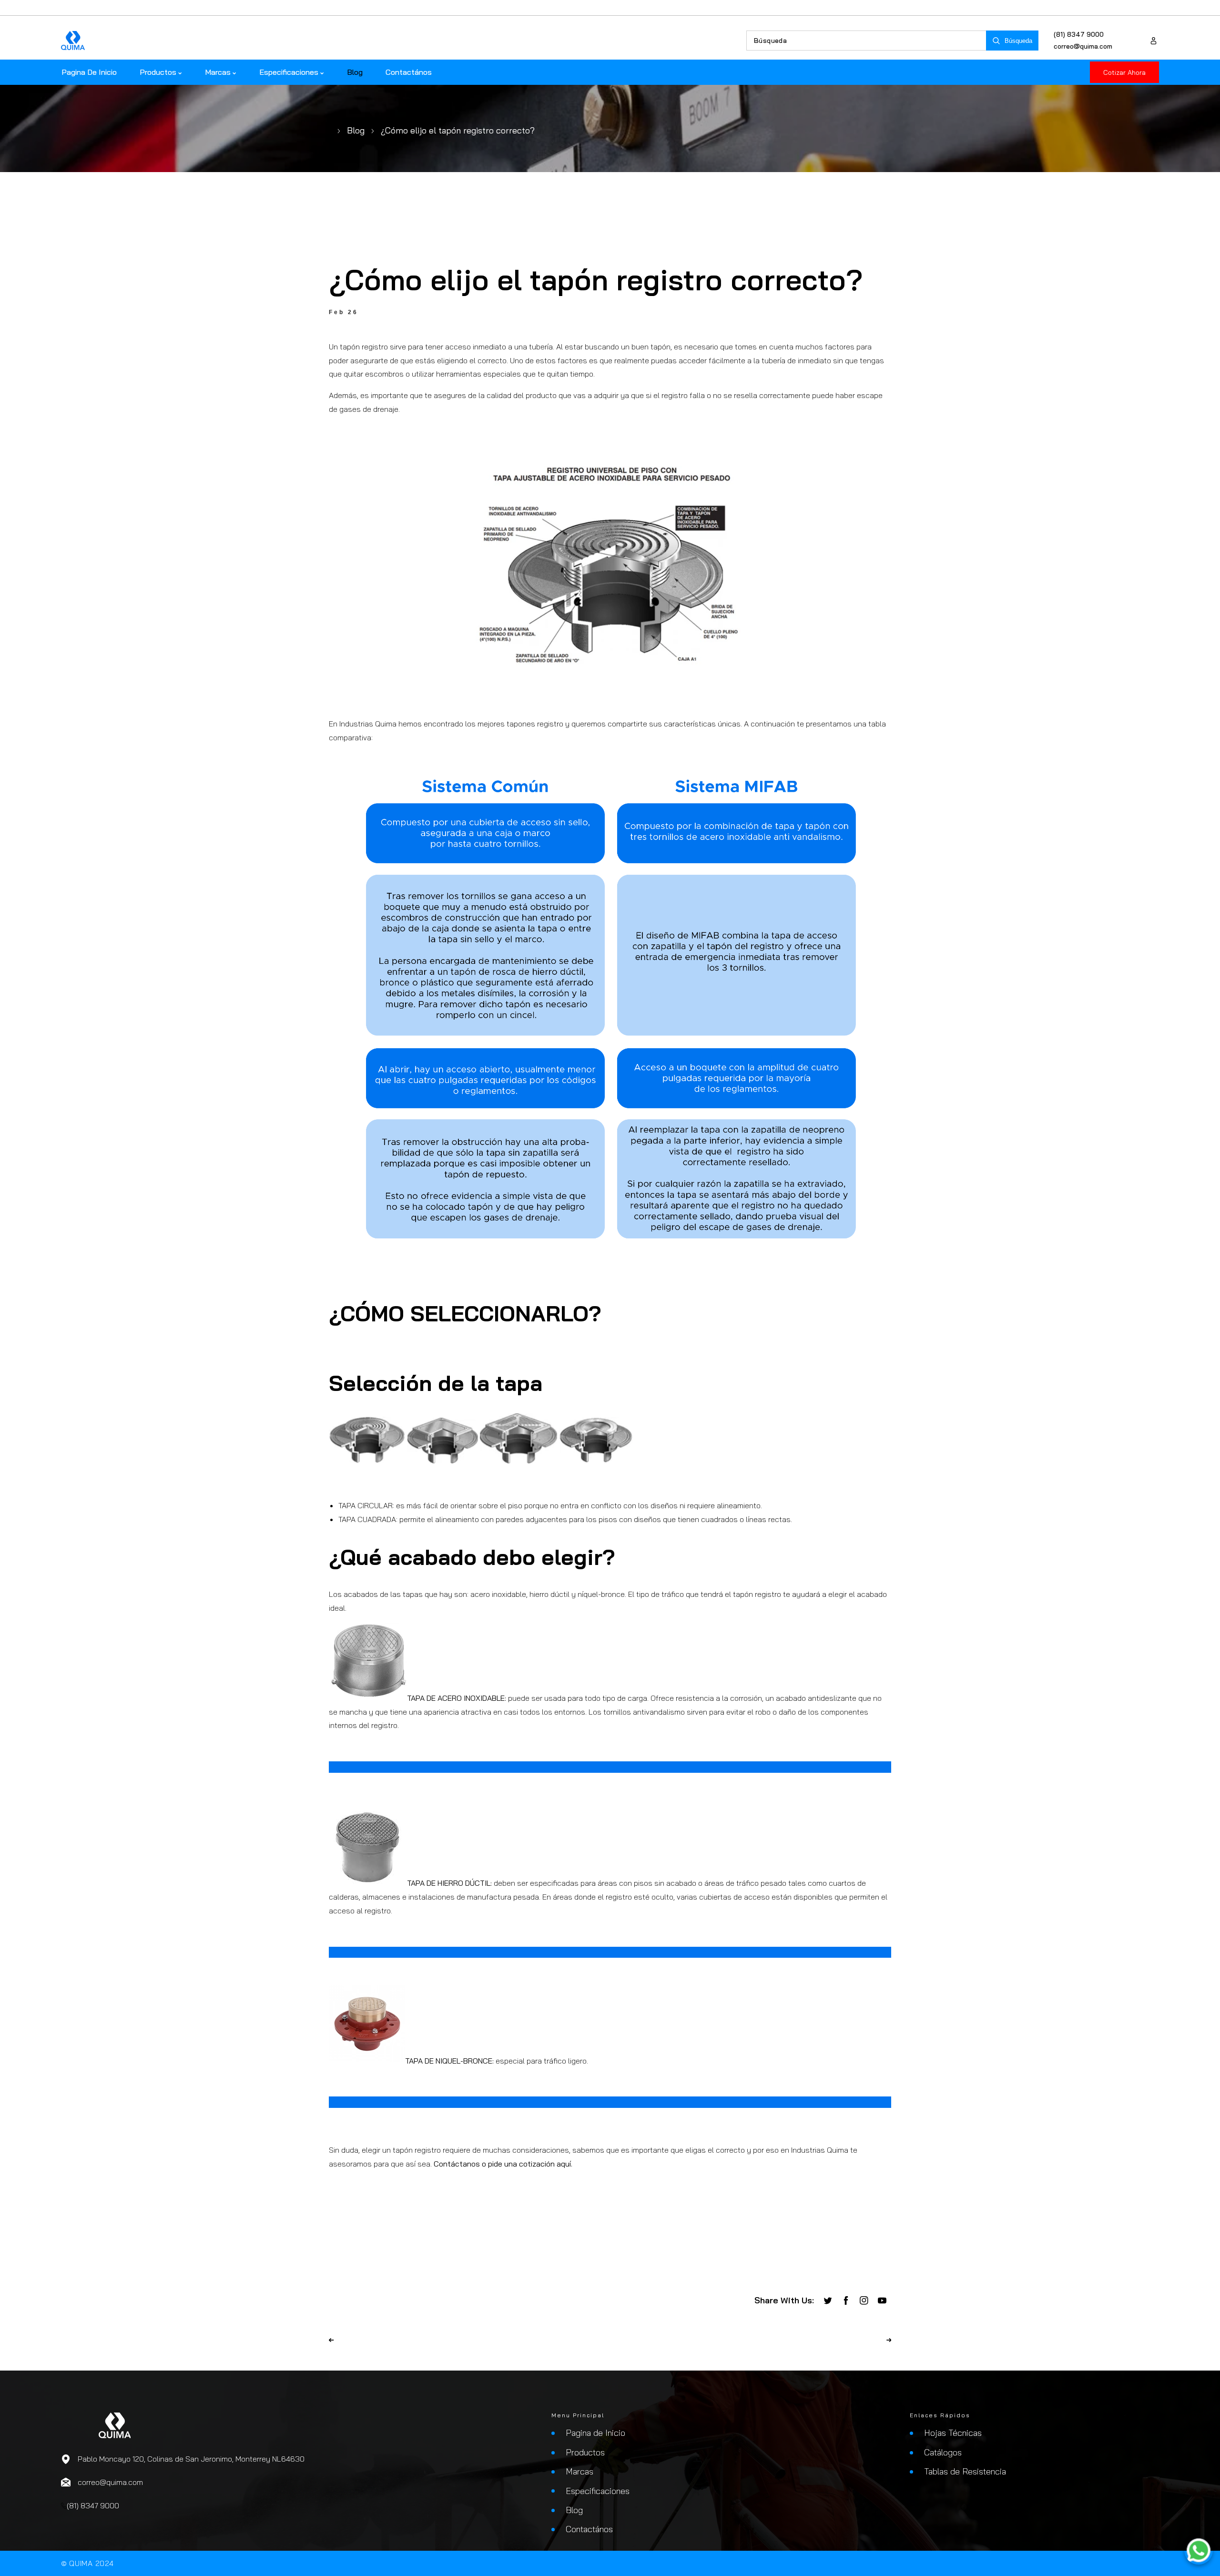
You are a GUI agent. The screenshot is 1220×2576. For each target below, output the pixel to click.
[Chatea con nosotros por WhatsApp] (1199, 2552)
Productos (585, 2452)
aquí (564, 2164)
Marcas (579, 2471)
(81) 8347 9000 (1079, 34)
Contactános (589, 2529)
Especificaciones (598, 2491)
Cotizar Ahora (1124, 72)
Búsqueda (1018, 41)
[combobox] (866, 41)
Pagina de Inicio (595, 2433)
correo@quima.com (1083, 46)
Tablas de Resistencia (965, 2471)
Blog (356, 130)
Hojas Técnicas (953, 2433)
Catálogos (943, 2452)
